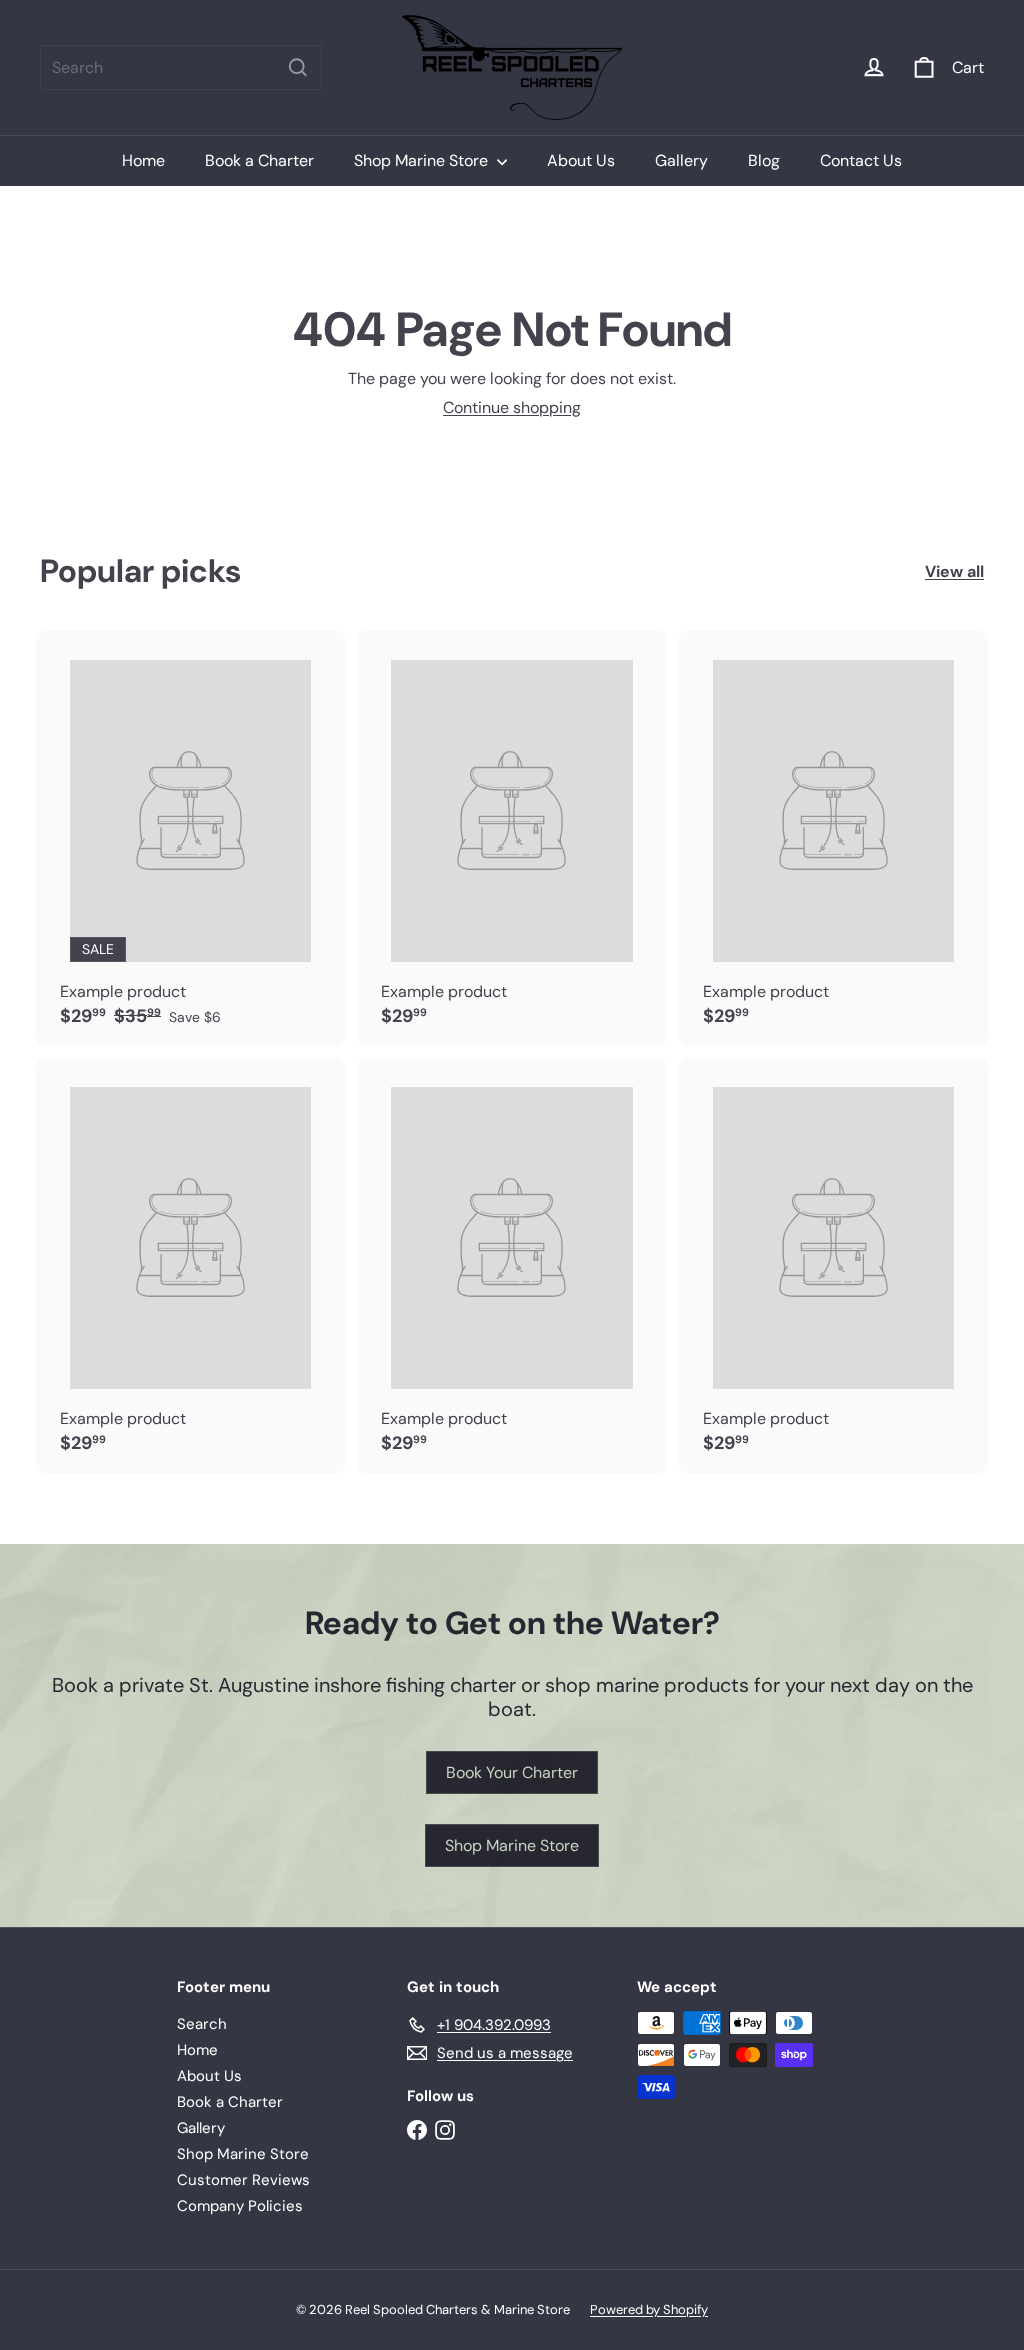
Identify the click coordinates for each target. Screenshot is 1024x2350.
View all (954, 571)
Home (143, 160)
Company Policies (240, 2206)
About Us (581, 160)
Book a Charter (259, 160)
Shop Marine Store (423, 160)
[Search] (298, 67)
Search (202, 2024)
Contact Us (861, 160)
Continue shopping (512, 407)
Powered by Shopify (649, 2309)
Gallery (681, 160)
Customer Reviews (243, 2180)
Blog (764, 160)
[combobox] (181, 67)
